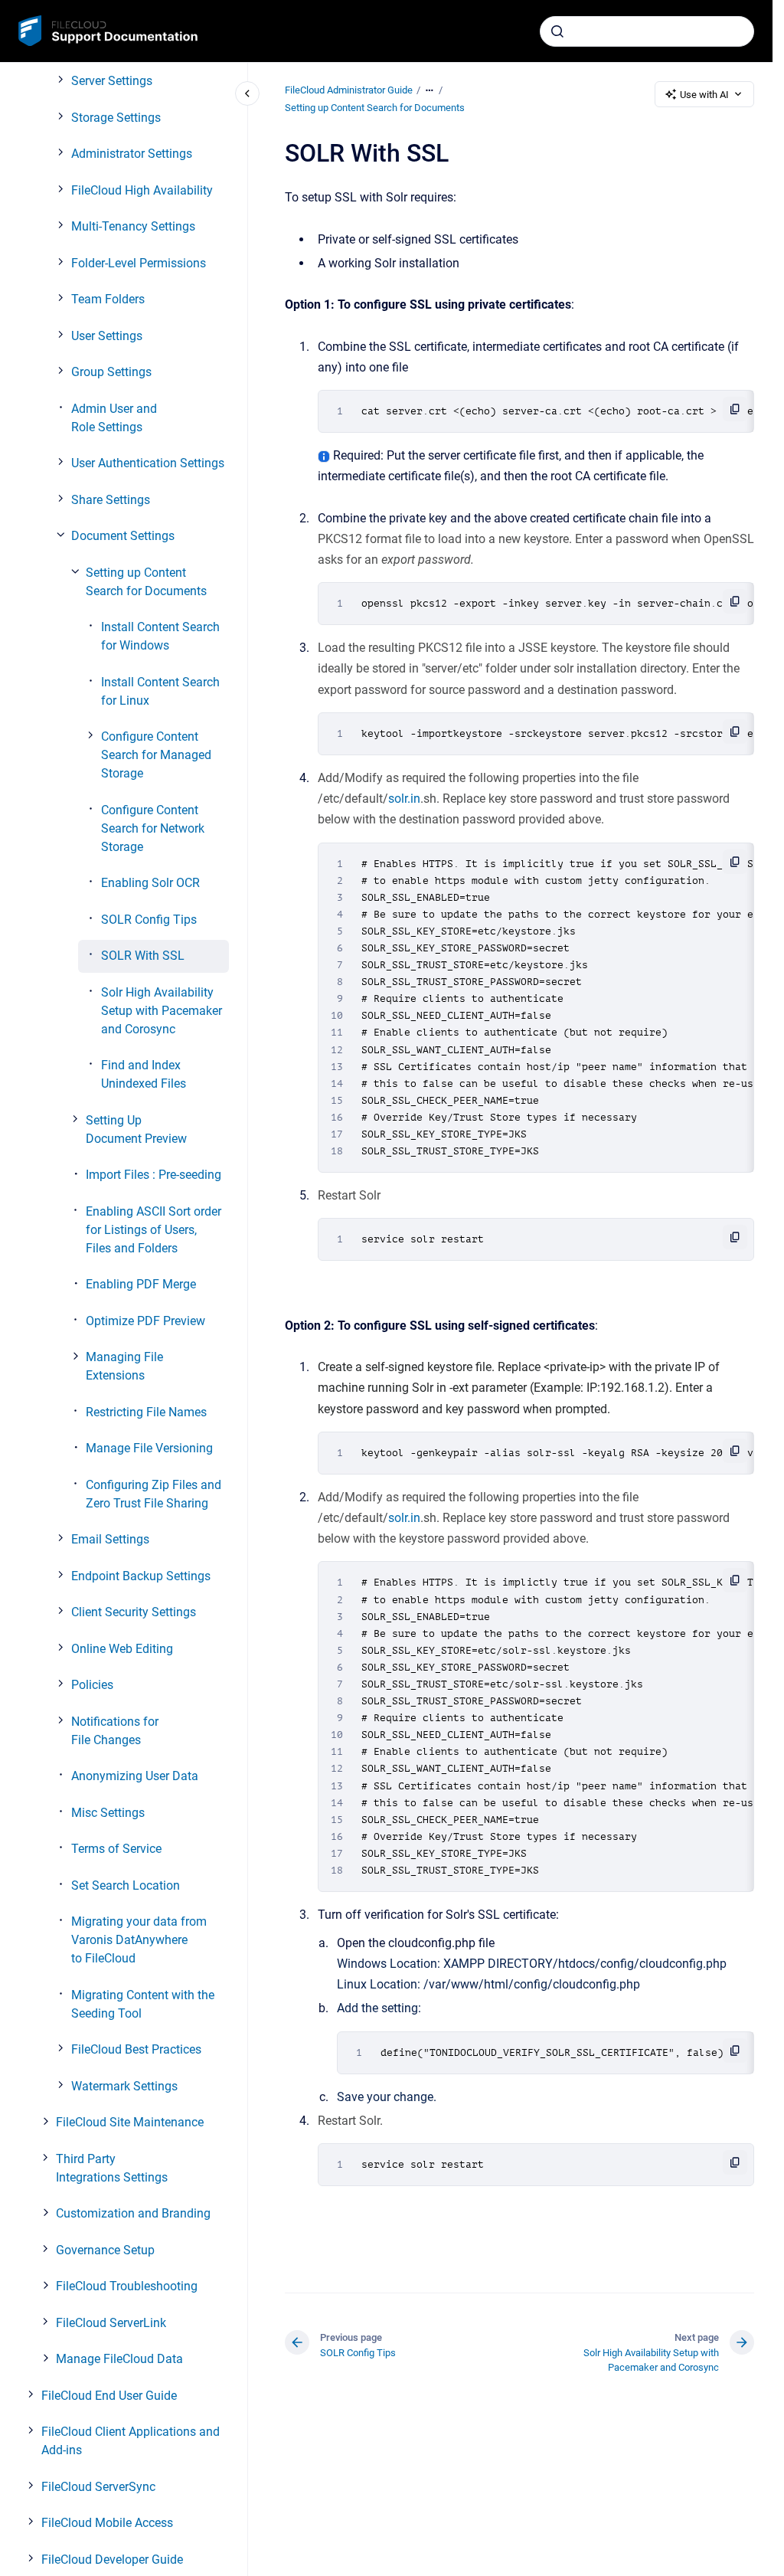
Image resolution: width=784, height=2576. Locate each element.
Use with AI (704, 95)
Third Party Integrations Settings (112, 2168)
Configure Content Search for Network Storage (153, 828)
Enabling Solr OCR (150, 883)
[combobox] (647, 31)
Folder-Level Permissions (139, 263)
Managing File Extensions (124, 1366)
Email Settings (110, 1539)
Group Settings (111, 372)
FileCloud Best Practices (136, 2049)
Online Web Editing (122, 1649)
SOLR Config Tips (149, 920)
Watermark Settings (124, 2086)
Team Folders (108, 299)
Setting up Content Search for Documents (146, 582)
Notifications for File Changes (115, 1731)
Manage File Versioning (149, 1448)
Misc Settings (108, 1813)
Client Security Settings (134, 1612)
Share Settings (111, 500)
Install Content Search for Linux (160, 691)
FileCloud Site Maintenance (130, 2122)
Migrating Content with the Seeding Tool (143, 2004)
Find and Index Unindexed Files (144, 1074)
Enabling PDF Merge (141, 1284)
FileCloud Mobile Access (107, 2523)
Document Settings (123, 536)
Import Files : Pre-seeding (154, 1175)
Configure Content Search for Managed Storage (156, 755)
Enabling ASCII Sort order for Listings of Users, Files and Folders (154, 1230)
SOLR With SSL (143, 956)
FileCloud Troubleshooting (127, 2286)
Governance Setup (105, 2250)
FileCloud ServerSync (98, 2487)
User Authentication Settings (148, 463)
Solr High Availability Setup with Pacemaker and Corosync (162, 1011)
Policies (92, 1685)
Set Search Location (126, 1885)
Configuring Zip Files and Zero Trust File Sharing (154, 1494)
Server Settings (112, 81)
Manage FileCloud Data (119, 2359)
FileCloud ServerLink (111, 2323)
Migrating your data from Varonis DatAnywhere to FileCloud (139, 1940)
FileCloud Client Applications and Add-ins (131, 2441)
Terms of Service (116, 1849)
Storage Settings (116, 118)
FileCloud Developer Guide (112, 2560)
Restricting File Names (146, 1412)
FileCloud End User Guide (109, 2396)
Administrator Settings (132, 154)
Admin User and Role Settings (114, 418)
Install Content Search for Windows (160, 636)
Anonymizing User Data (135, 1776)
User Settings (107, 336)
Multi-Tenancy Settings (133, 226)
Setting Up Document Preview (136, 1129)
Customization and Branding (133, 2213)
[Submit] (557, 31)
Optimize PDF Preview (145, 1321)
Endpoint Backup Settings (141, 1576)
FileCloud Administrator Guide (349, 90)
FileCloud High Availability (142, 190)
